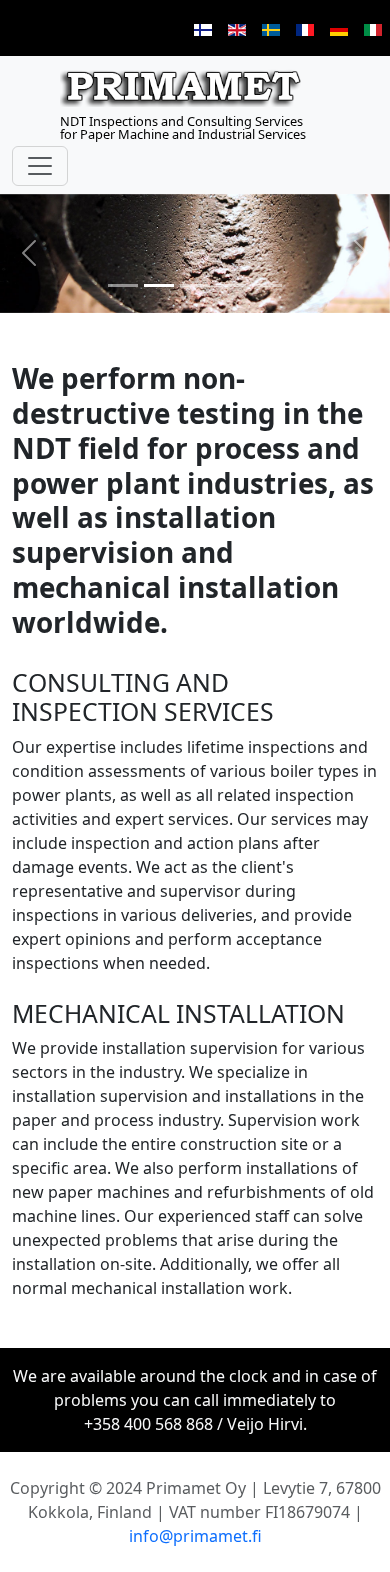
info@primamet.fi (195, 1536)
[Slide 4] (231, 285)
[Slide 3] (195, 285)
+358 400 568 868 (148, 1424)
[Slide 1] (123, 285)
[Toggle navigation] (40, 166)
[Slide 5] (267, 285)
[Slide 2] (159, 285)
